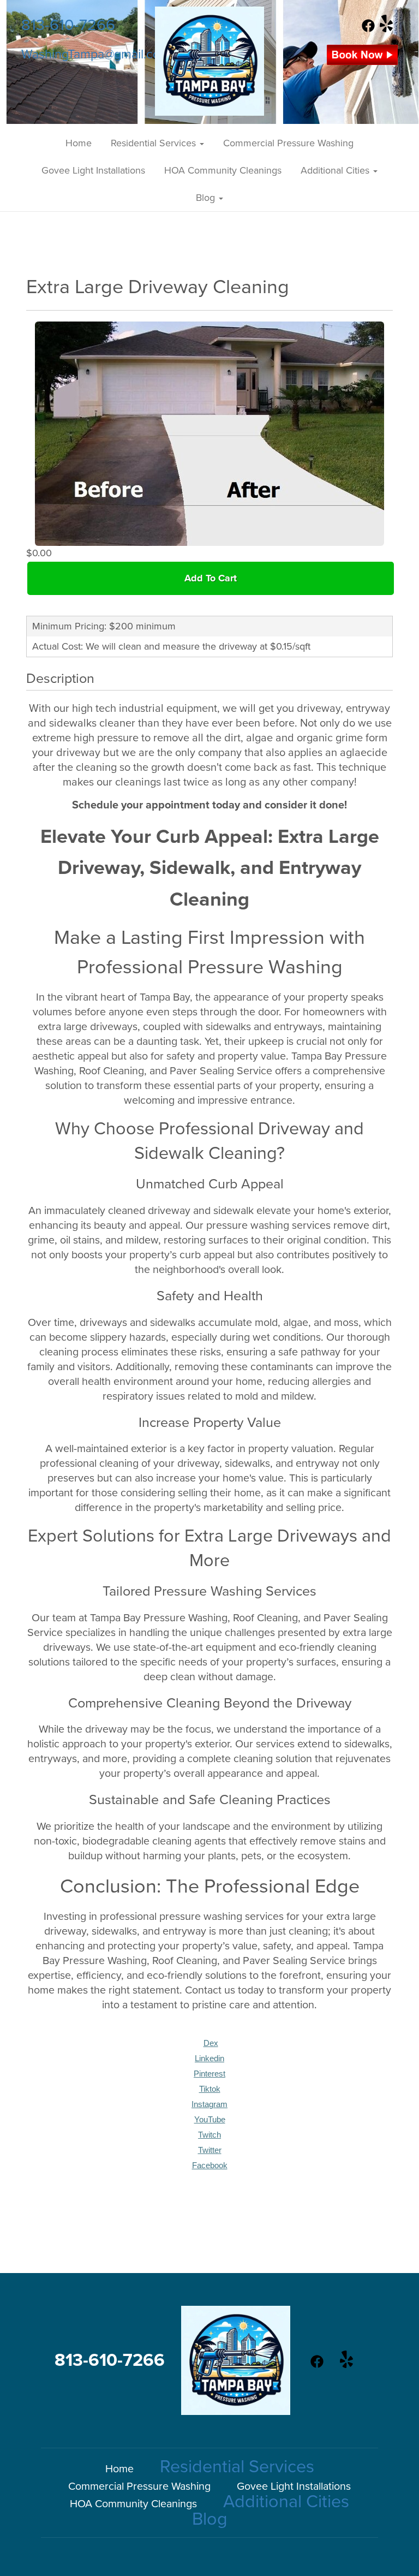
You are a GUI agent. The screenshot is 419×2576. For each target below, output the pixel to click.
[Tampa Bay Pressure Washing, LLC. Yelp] (386, 29)
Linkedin (209, 2059)
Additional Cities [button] (336, 170)
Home (79, 143)
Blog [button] (207, 198)
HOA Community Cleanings (223, 170)
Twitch (209, 2135)
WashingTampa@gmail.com (96, 55)
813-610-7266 (68, 25)
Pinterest (209, 2074)
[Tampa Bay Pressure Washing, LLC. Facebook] (368, 29)
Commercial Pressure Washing (288, 143)
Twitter (210, 2150)
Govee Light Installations (93, 170)
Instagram (209, 2104)
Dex (211, 2043)
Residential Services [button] (155, 143)
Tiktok (210, 2089)
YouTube (210, 2120)
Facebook (210, 2165)
